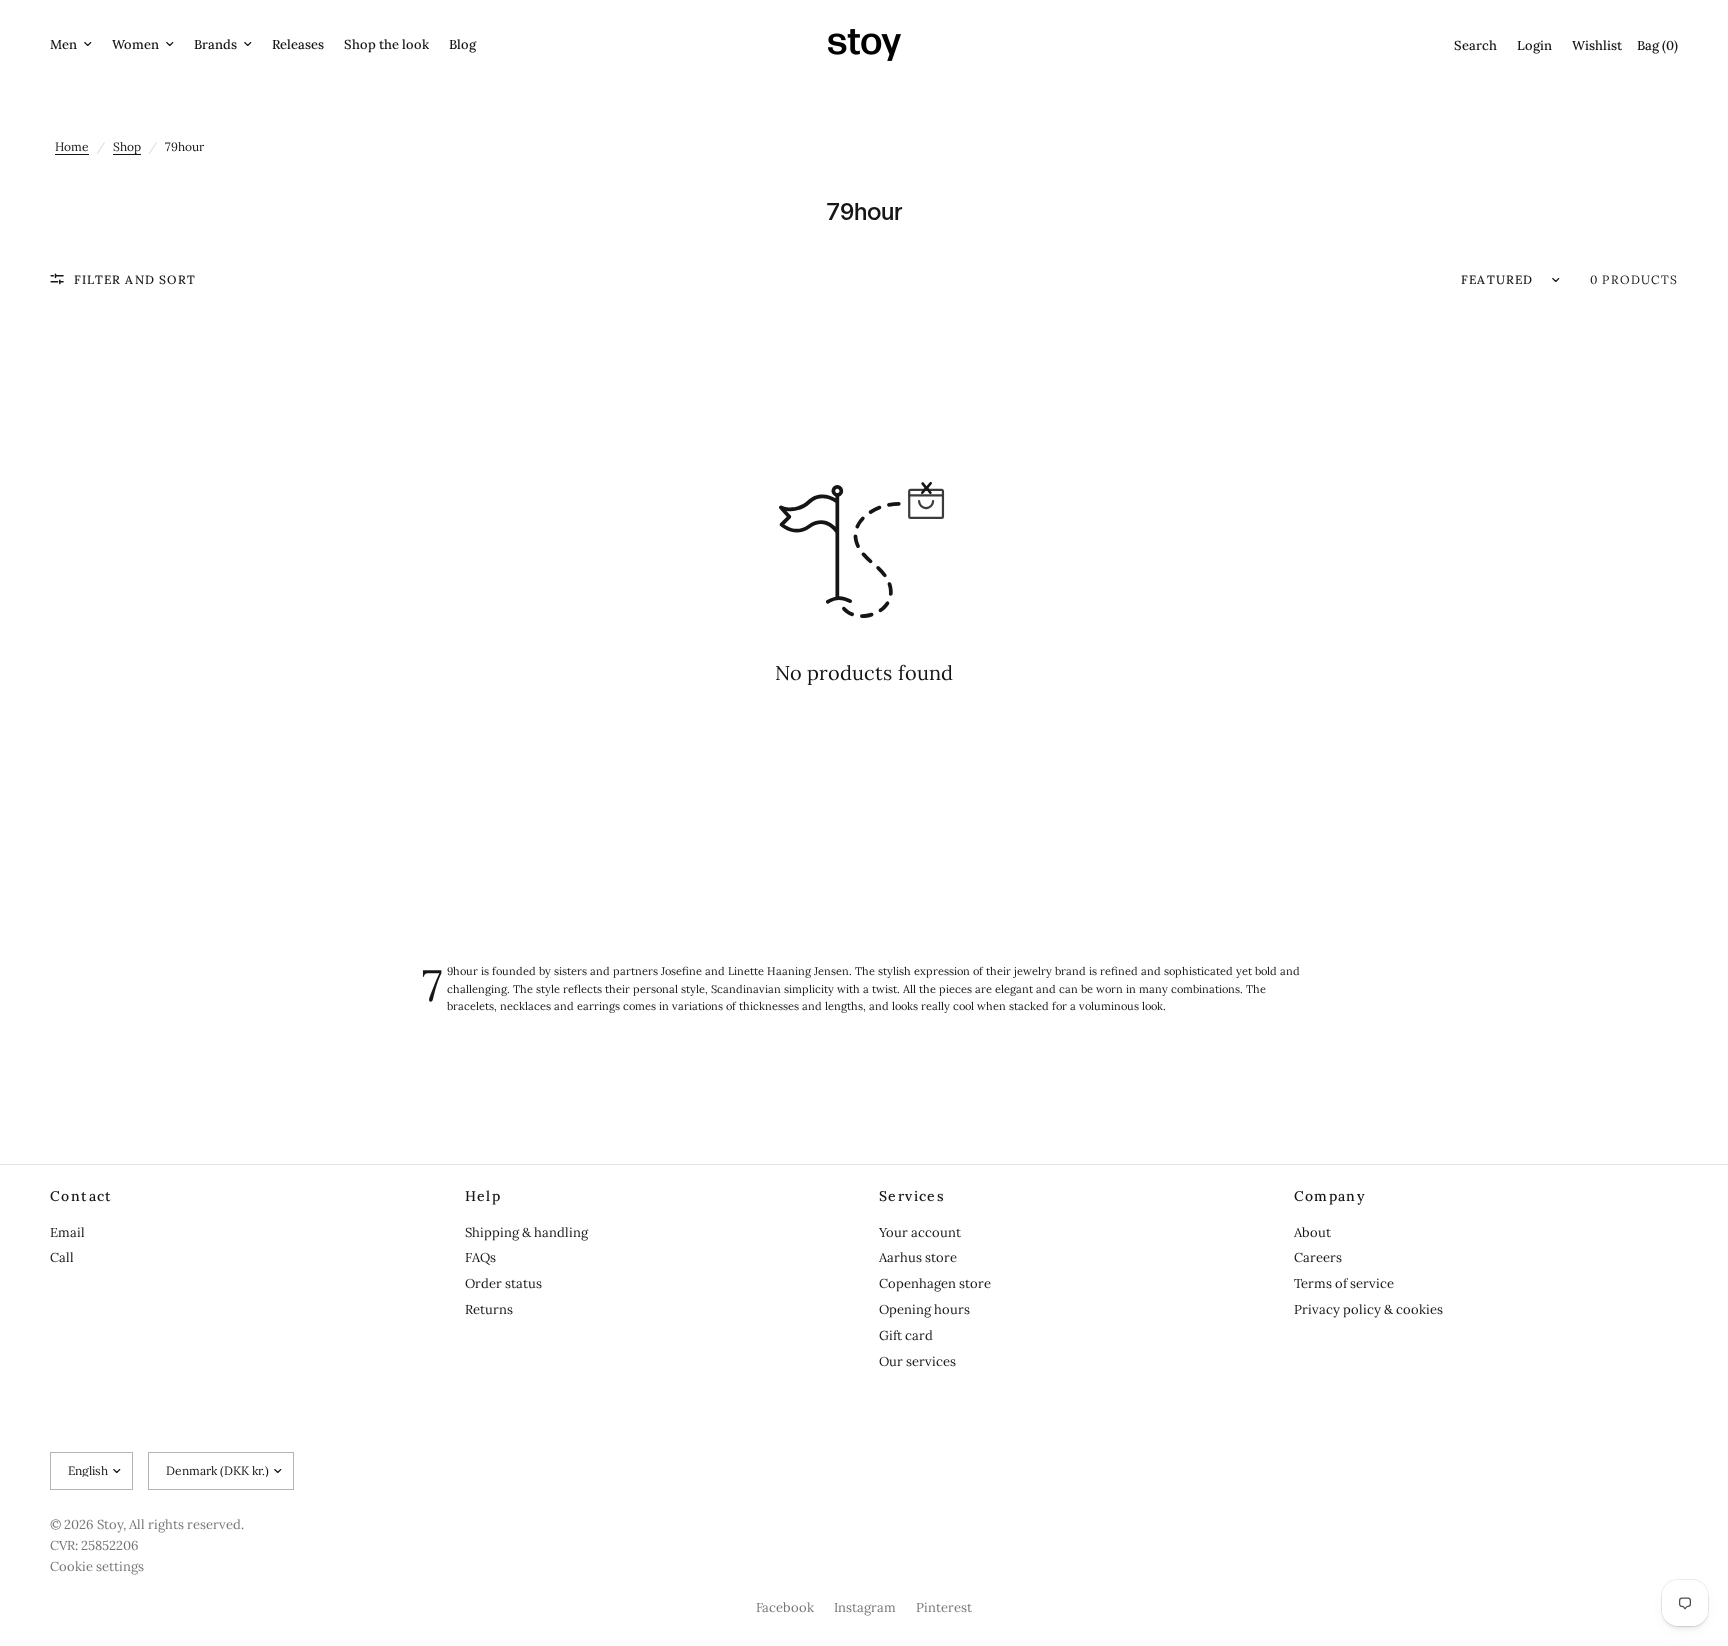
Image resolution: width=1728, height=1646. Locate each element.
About (1312, 1232)
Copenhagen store (935, 1283)
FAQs (480, 1257)
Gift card (906, 1335)
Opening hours (924, 1309)
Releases (298, 44)
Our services (917, 1361)
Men (63, 44)
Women (135, 44)
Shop (127, 146)
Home (72, 146)
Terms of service (1344, 1283)
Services (912, 1196)
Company (1330, 1196)
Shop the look (386, 44)
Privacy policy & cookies (1368, 1309)
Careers (1318, 1257)
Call (62, 1257)
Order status (503, 1283)
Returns (489, 1309)
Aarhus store (918, 1257)
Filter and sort (135, 279)
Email (67, 1232)
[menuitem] (76, 45)
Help (483, 1196)
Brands (215, 44)
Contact (81, 1196)
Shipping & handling (526, 1232)
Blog (462, 44)
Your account (920, 1232)
